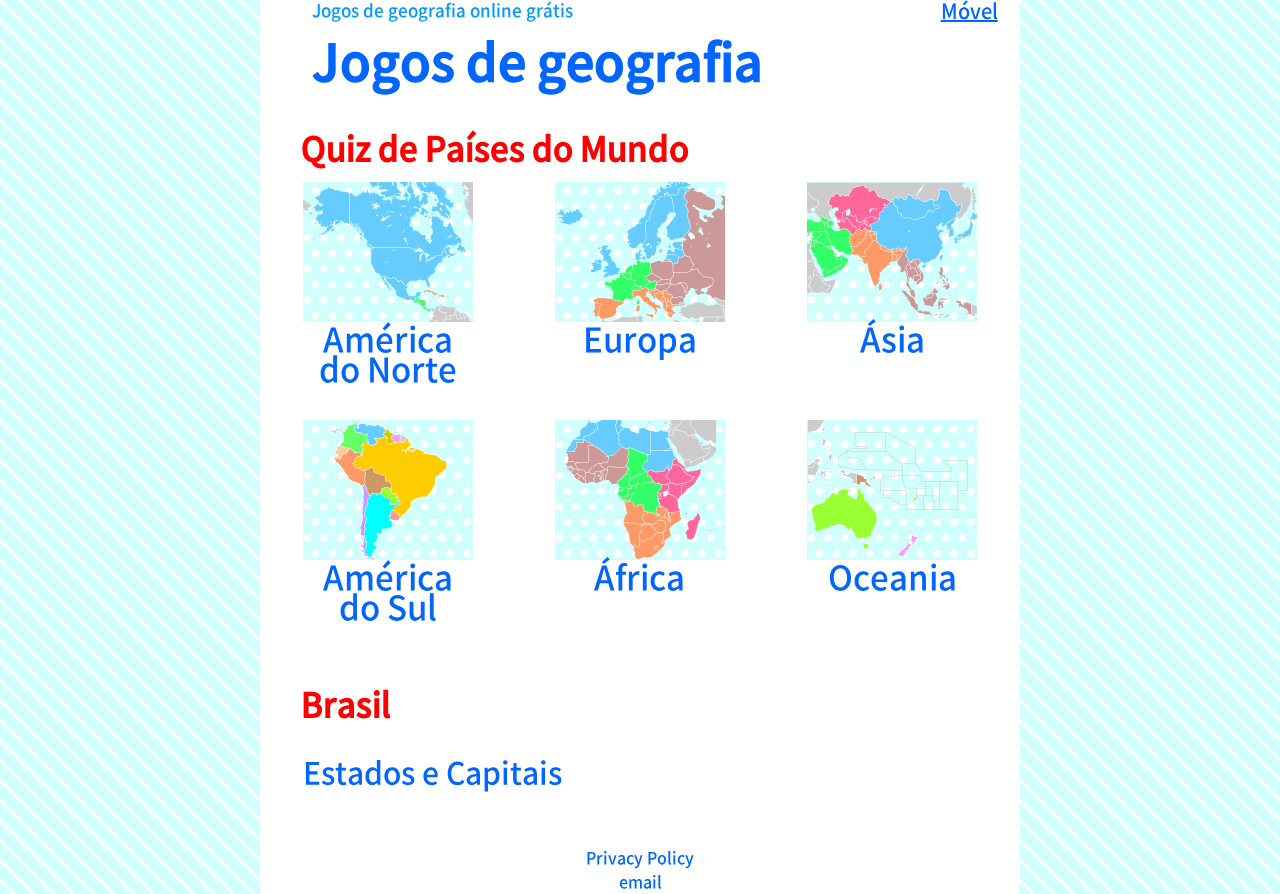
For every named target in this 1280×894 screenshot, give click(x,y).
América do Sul (388, 586)
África (639, 571)
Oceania (892, 571)
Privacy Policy (640, 857)
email (640, 881)
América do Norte (388, 348)
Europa (640, 333)
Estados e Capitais (432, 771)
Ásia (892, 333)
